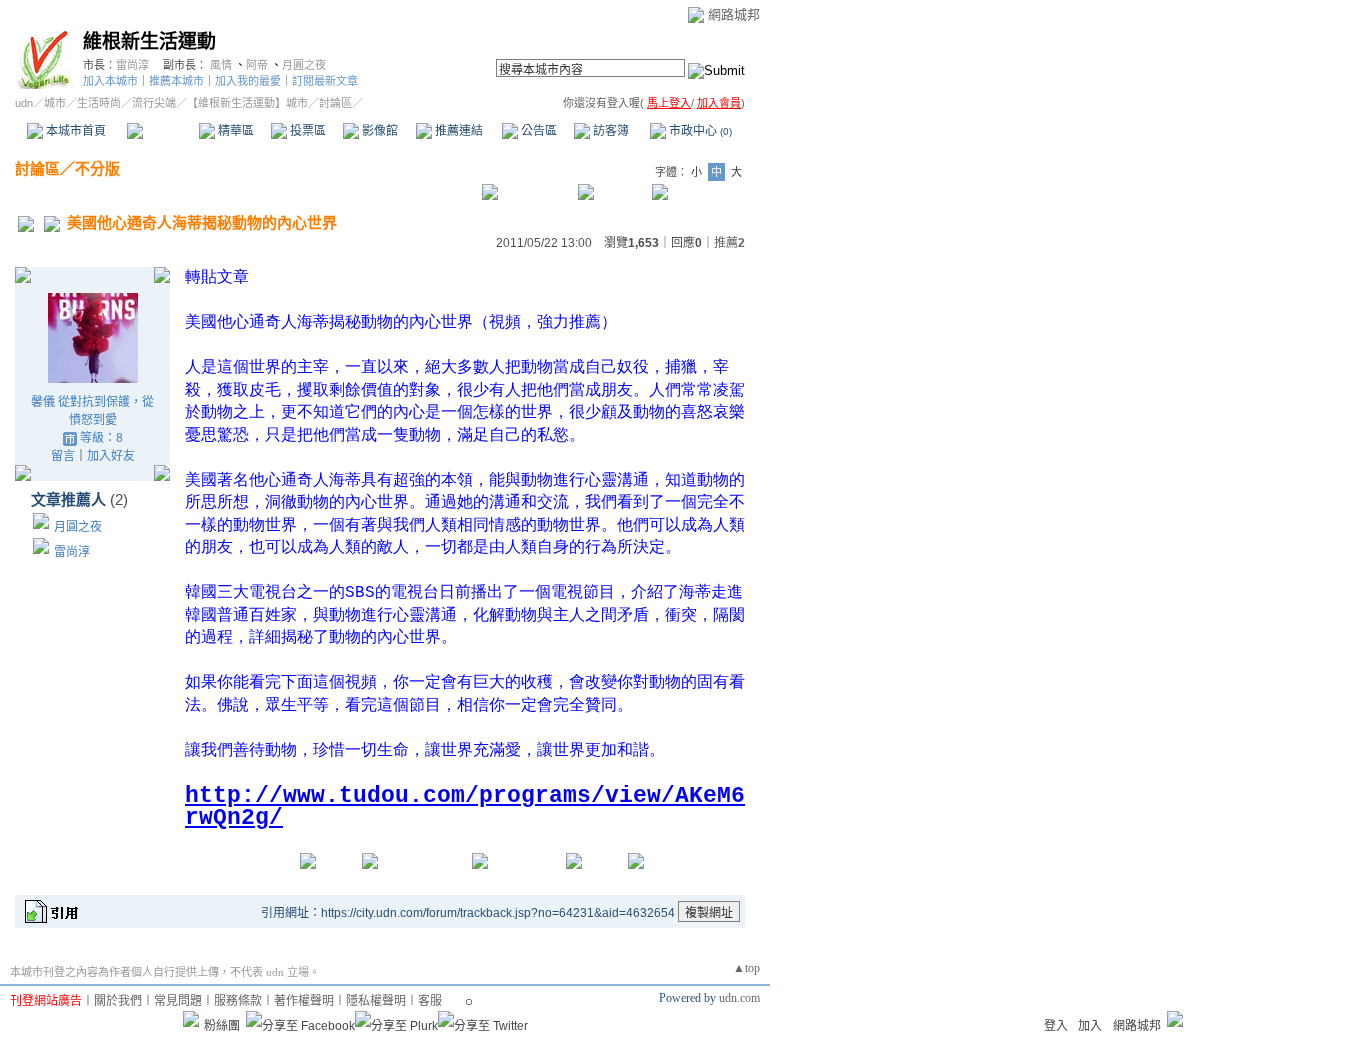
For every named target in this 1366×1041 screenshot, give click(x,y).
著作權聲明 (304, 1001)
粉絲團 (222, 1026)
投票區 (306, 131)
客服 (430, 1001)
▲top (746, 968)
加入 (1090, 1026)
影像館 (378, 131)
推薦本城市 (176, 81)
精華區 (234, 131)
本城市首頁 (74, 131)
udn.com (739, 998)
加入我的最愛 (248, 81)
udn (24, 103)
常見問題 (178, 1001)
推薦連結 (457, 131)
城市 (55, 103)
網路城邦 (734, 14)
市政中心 (699, 131)
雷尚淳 (132, 65)
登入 (1056, 1026)
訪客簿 (609, 131)
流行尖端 (154, 103)
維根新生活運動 (149, 41)
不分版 (97, 168)
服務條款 (238, 1001)
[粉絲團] (191, 1019)
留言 (63, 456)
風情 (221, 65)
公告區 (537, 131)
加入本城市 (110, 81)
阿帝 (257, 65)
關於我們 (118, 1001)
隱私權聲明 (376, 1001)
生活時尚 (99, 103)
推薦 (729, 243)
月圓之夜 (304, 65)
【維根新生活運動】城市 (247, 103)
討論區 (162, 131)
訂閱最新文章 (325, 81)
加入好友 (111, 456)
